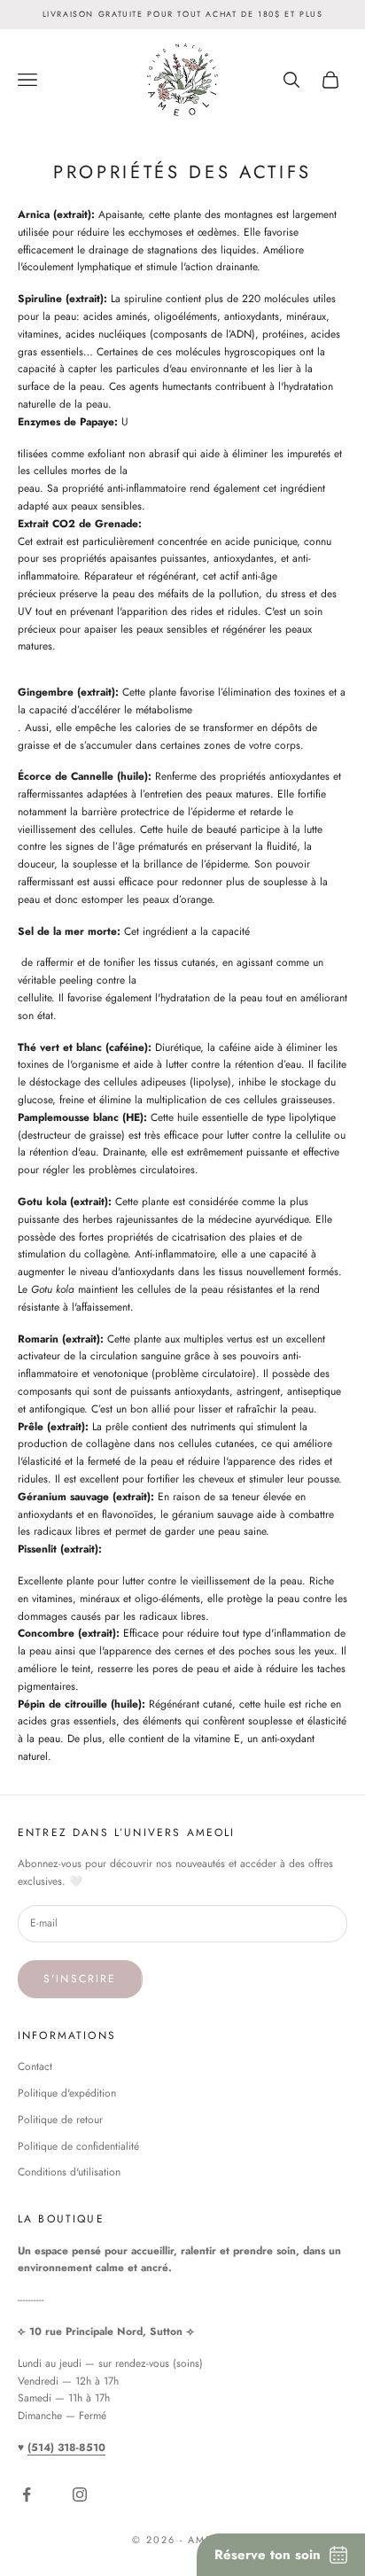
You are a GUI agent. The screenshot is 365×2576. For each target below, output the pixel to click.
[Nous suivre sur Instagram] (83, 2494)
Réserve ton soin (268, 2555)
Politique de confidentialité (78, 2146)
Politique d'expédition (67, 2093)
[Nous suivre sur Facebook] (30, 2494)
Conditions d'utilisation (69, 2172)
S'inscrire (80, 1979)
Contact (35, 2066)
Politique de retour (60, 2120)
